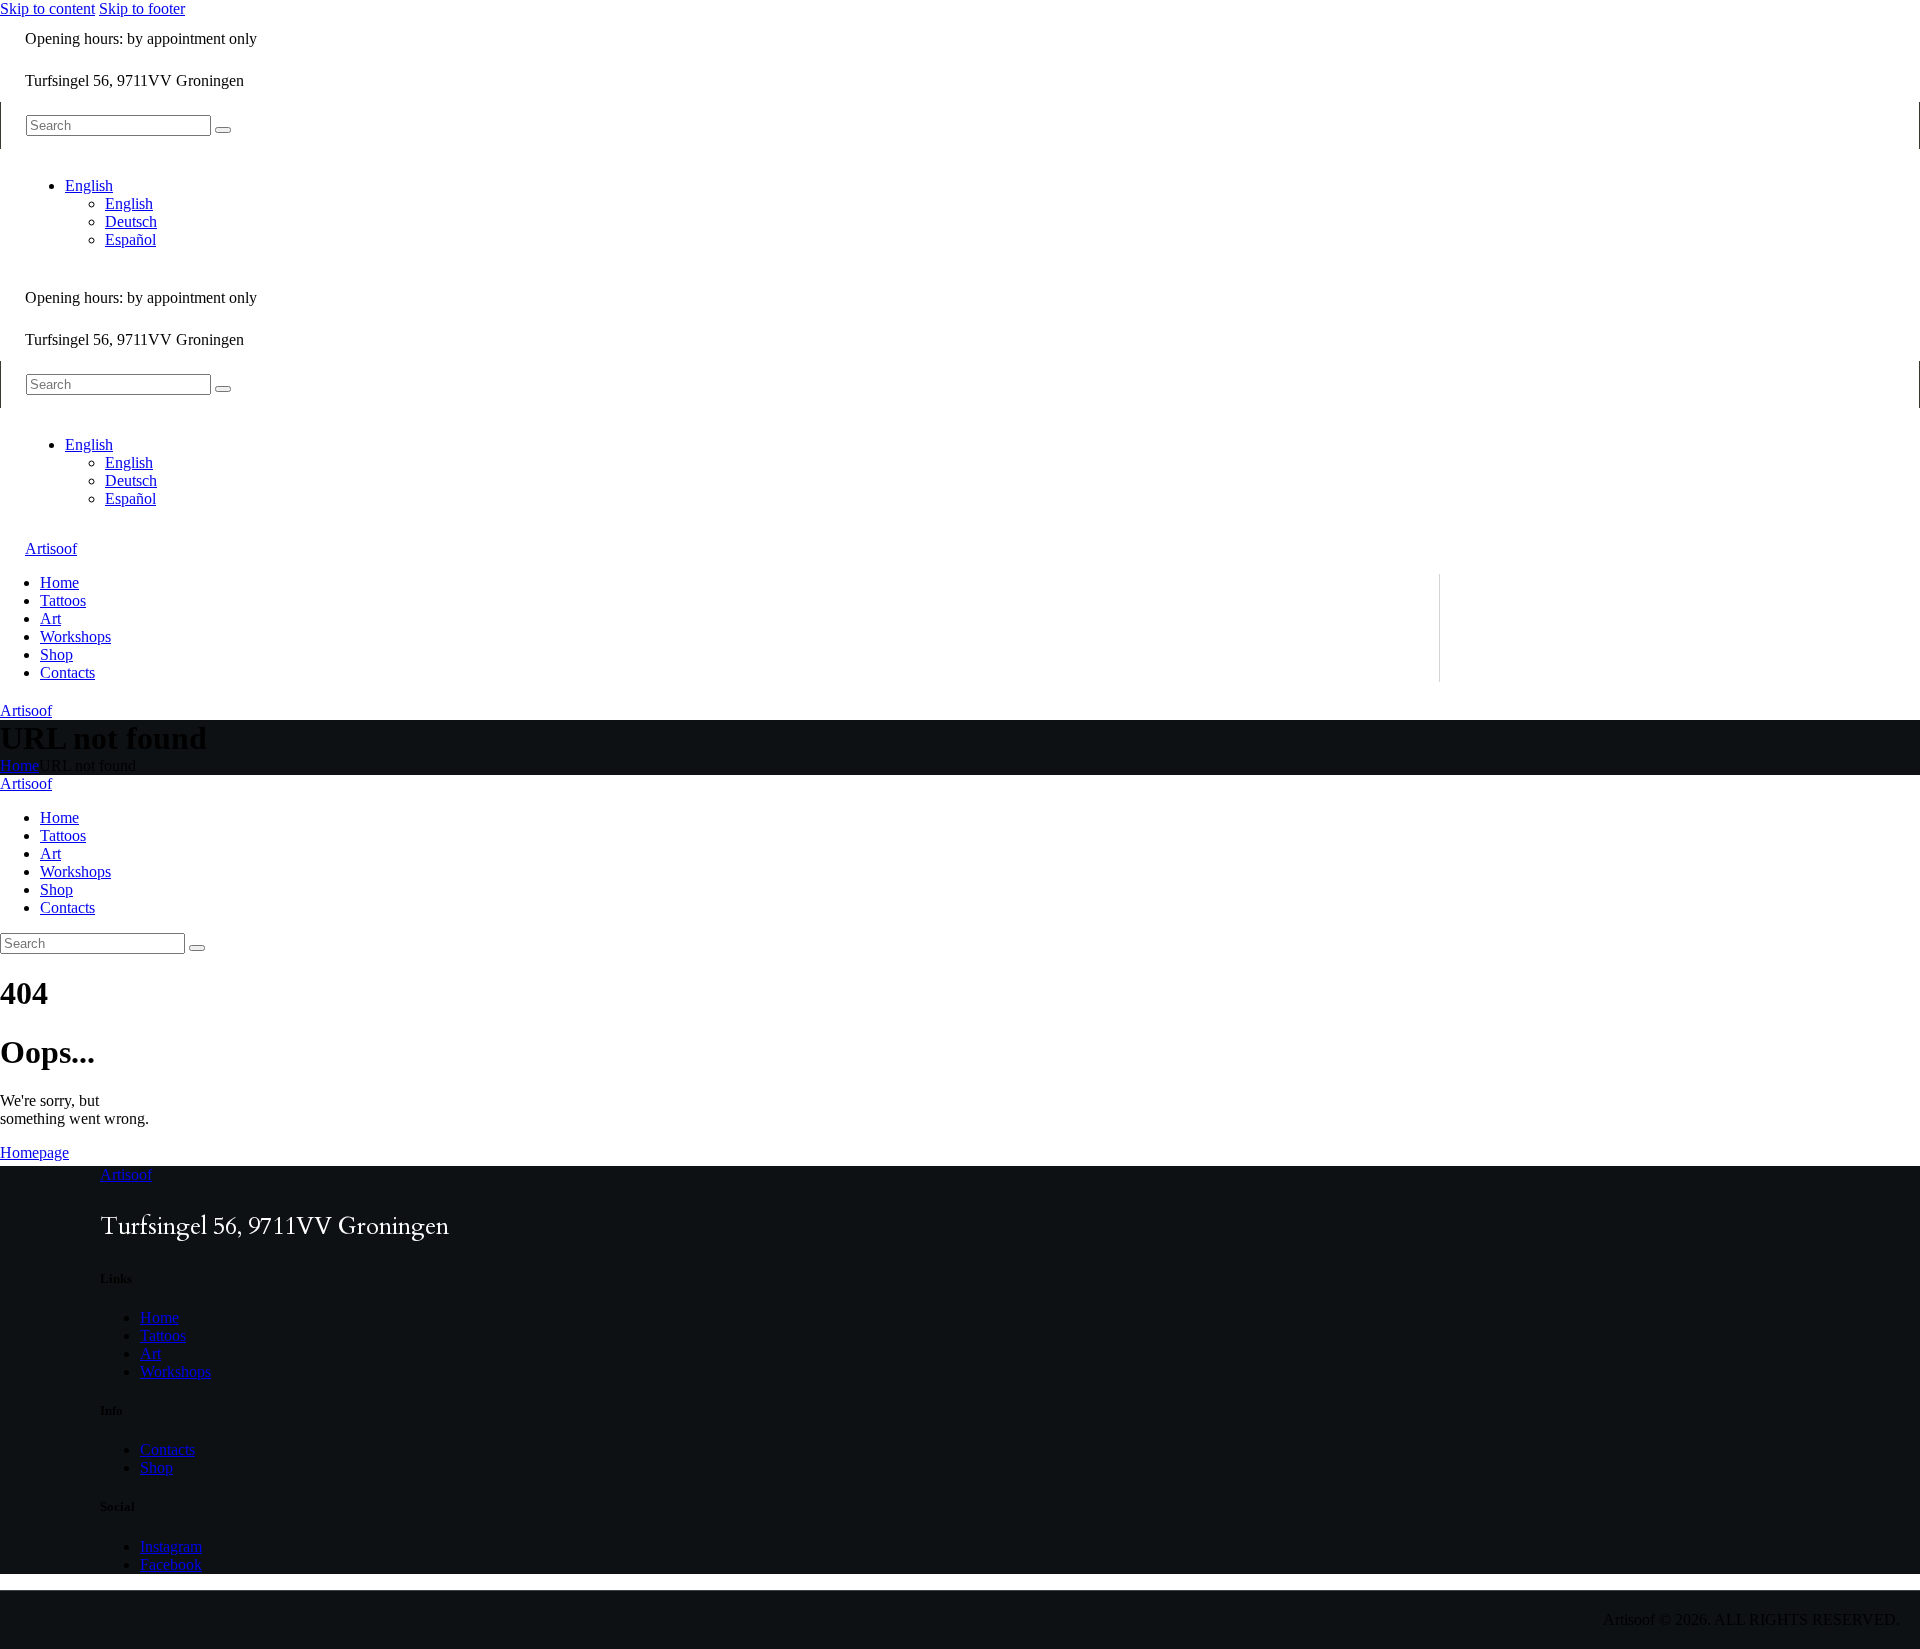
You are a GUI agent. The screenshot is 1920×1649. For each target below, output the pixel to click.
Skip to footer (142, 8)
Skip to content (47, 8)
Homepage (34, 1152)
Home (19, 765)
